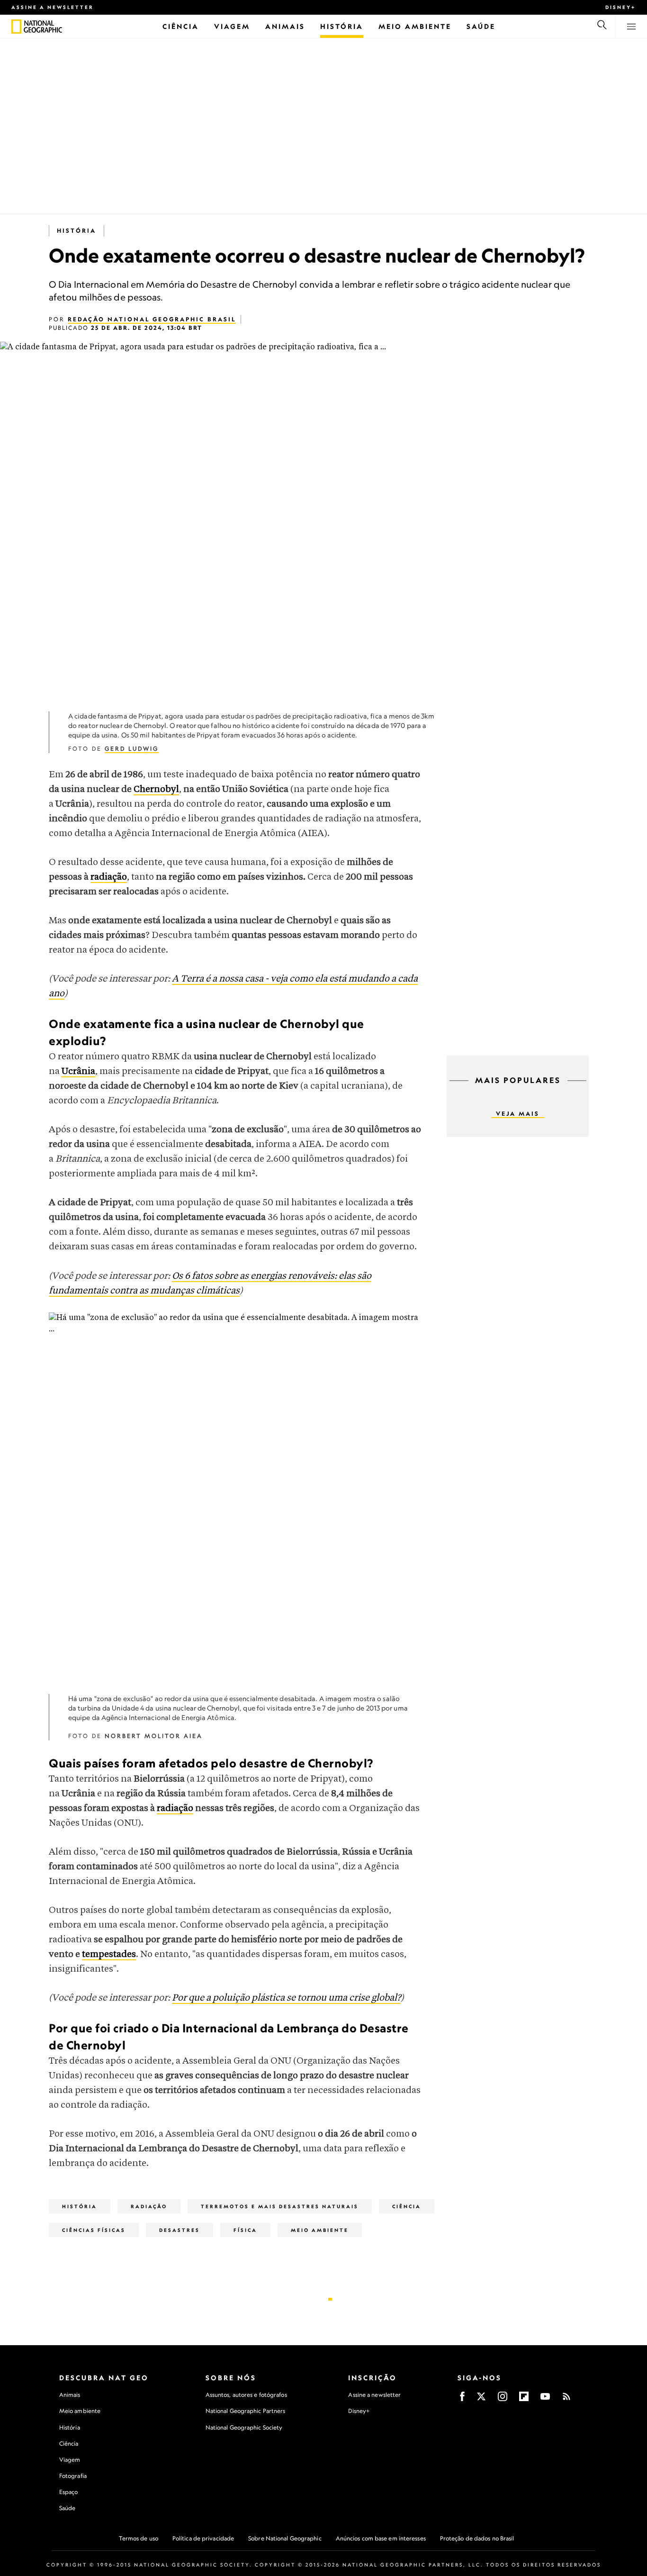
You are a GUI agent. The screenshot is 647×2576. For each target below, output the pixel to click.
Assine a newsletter (53, 7)
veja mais (518, 1114)
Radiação (149, 2206)
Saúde (67, 2508)
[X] (481, 2399)
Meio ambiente (80, 2411)
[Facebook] (462, 2399)
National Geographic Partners (246, 2411)
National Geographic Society (244, 2427)
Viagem (70, 2460)
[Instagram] (503, 2399)
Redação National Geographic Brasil (152, 319)
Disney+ (620, 7)
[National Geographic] (16, 27)
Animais (70, 2395)
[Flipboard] (524, 2399)
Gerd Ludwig (132, 749)
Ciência (407, 2206)
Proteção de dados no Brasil (477, 2538)
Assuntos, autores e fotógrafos (246, 2395)
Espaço (69, 2492)
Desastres (180, 2230)
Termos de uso (139, 2538)
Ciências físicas (94, 2230)
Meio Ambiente (320, 2230)
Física (245, 2230)
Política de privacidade (203, 2538)
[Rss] (566, 2399)
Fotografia (73, 2476)
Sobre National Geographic (285, 2538)
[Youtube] (545, 2399)
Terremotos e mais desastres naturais (280, 2206)
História (76, 231)
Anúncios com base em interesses (381, 2538)
